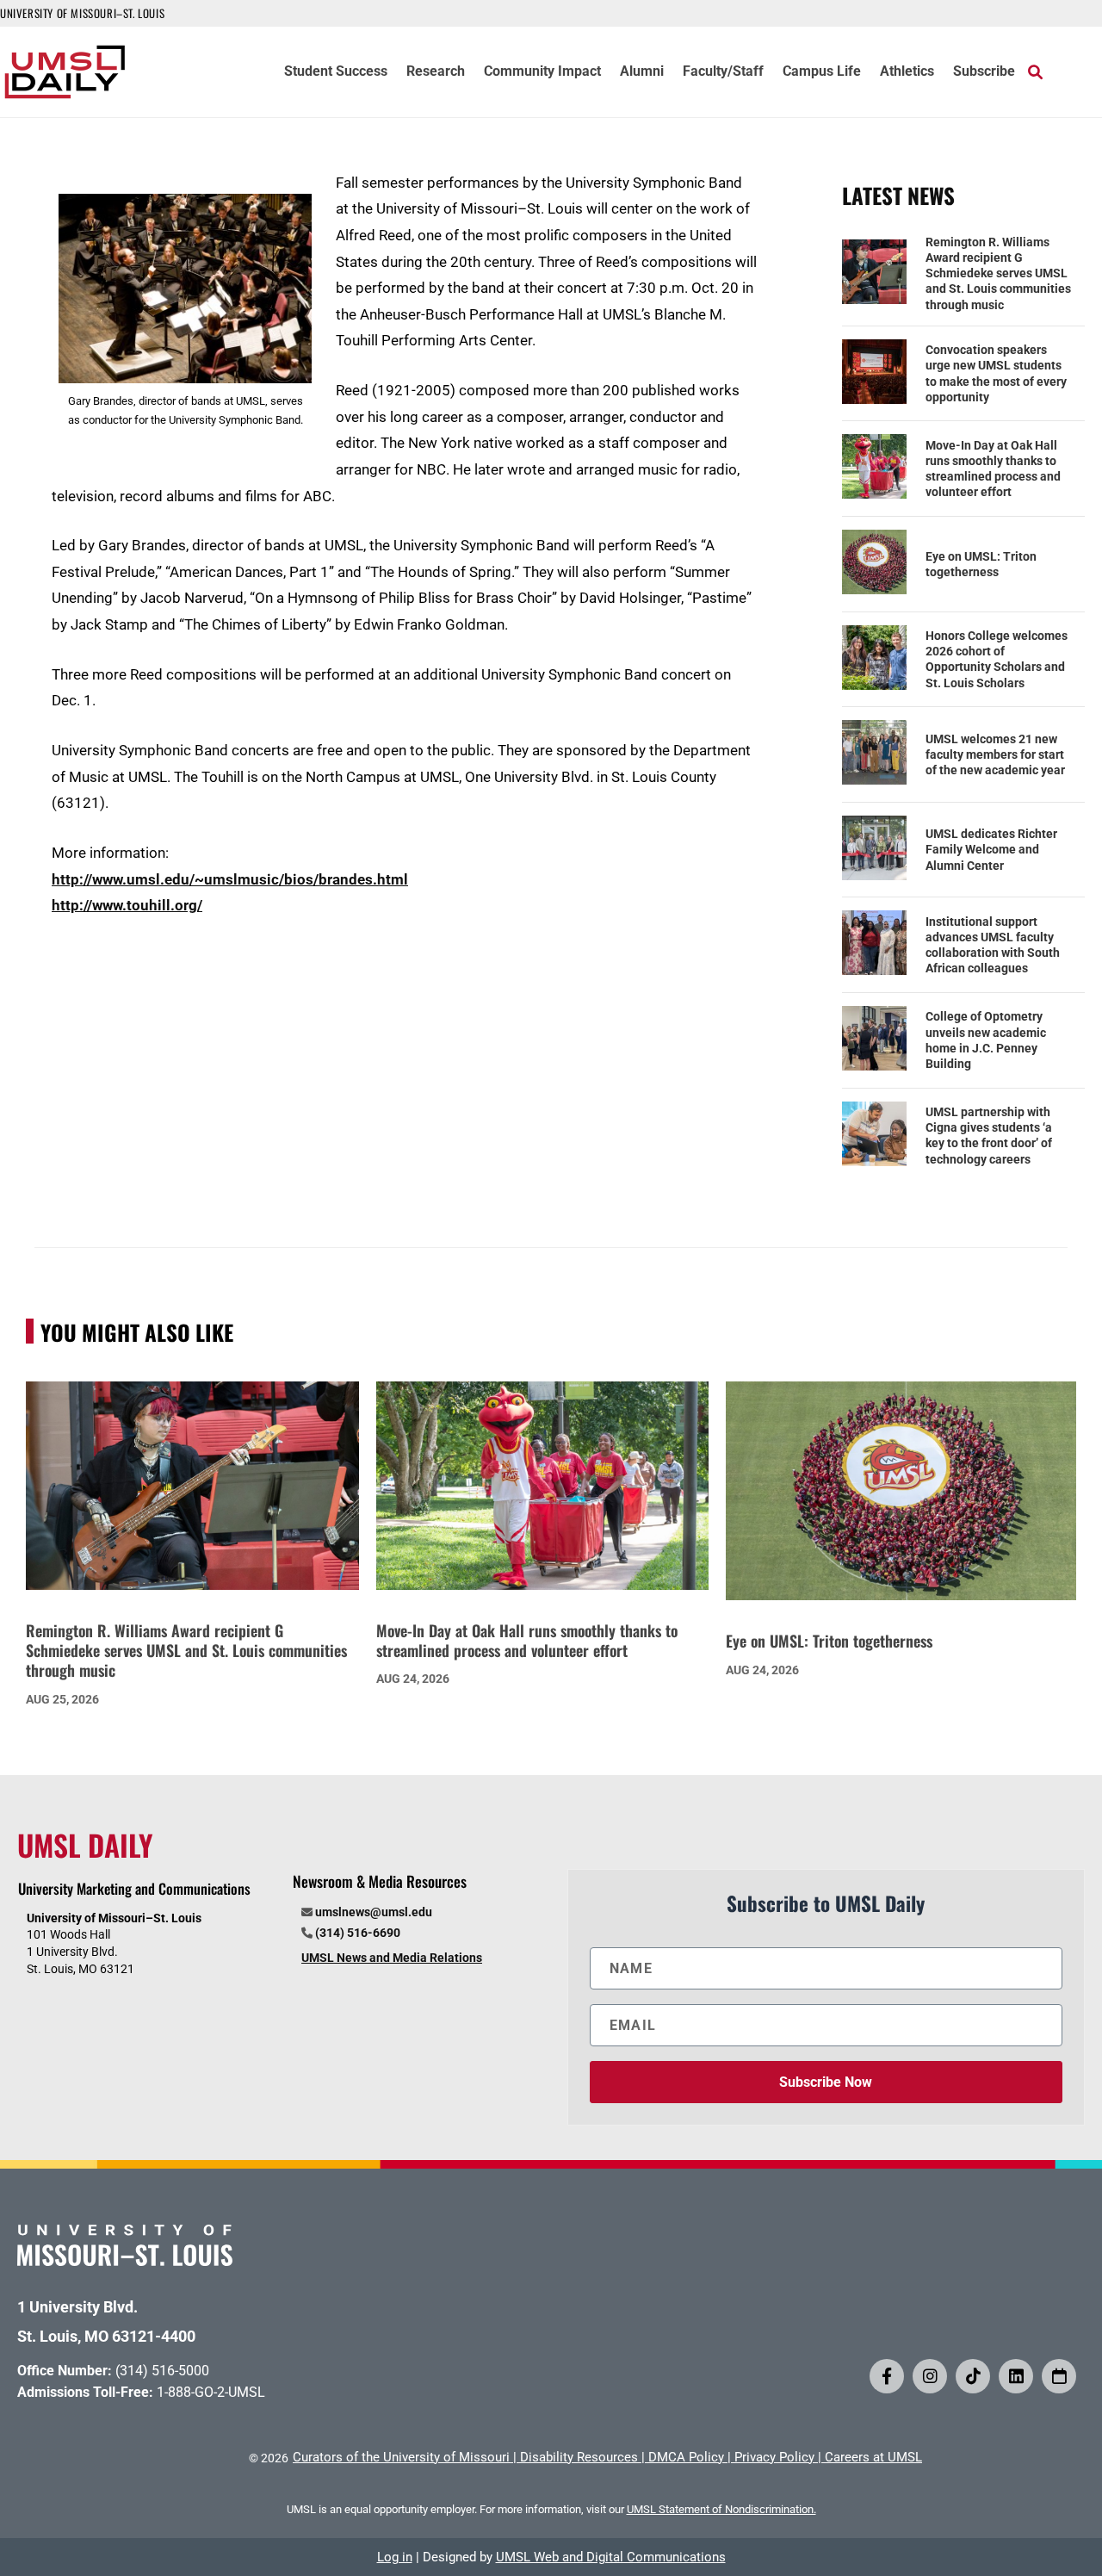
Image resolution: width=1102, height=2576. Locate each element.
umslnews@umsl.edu (374, 1912)
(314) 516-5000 (162, 2371)
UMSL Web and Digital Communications (611, 2557)
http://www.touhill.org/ (127, 905)
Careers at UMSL (873, 2457)
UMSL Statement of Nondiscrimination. (721, 2509)
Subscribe (984, 72)
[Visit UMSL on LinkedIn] (1016, 2376)
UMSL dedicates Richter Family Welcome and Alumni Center (991, 849)
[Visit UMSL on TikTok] (973, 2376)
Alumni (642, 72)
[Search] (1035, 71)
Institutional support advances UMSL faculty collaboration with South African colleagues (993, 945)
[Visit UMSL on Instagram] (930, 2376)
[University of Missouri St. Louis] (125, 2260)
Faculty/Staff (723, 72)
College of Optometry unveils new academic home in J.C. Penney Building (986, 1040)
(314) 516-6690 (358, 1933)
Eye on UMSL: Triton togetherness (981, 564)
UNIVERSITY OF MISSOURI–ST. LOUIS (82, 13)
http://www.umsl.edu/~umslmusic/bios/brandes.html (230, 879)
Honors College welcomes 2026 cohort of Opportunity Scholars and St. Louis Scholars (997, 659)
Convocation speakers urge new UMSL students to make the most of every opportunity (996, 373)
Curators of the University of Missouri (401, 2457)
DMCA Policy (686, 2457)
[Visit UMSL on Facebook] (887, 2376)
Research (436, 72)
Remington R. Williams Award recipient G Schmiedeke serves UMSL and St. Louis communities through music (998, 273)
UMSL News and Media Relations (392, 1958)
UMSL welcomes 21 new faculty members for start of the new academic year (995, 754)
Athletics (907, 72)
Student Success (336, 72)
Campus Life (822, 72)
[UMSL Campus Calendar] (1059, 2376)
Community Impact (542, 72)
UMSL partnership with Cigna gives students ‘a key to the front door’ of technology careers (989, 1136)
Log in (395, 2557)
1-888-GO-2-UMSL (211, 2392)
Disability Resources (579, 2457)
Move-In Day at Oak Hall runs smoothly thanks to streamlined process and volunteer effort (993, 469)
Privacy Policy (774, 2457)
